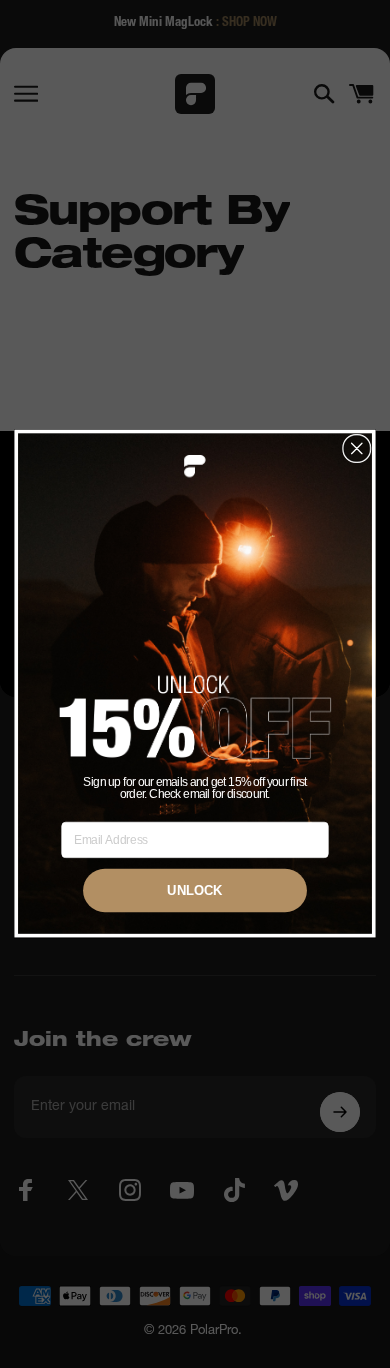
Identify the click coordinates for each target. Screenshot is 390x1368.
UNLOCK (195, 891)
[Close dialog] (357, 449)
